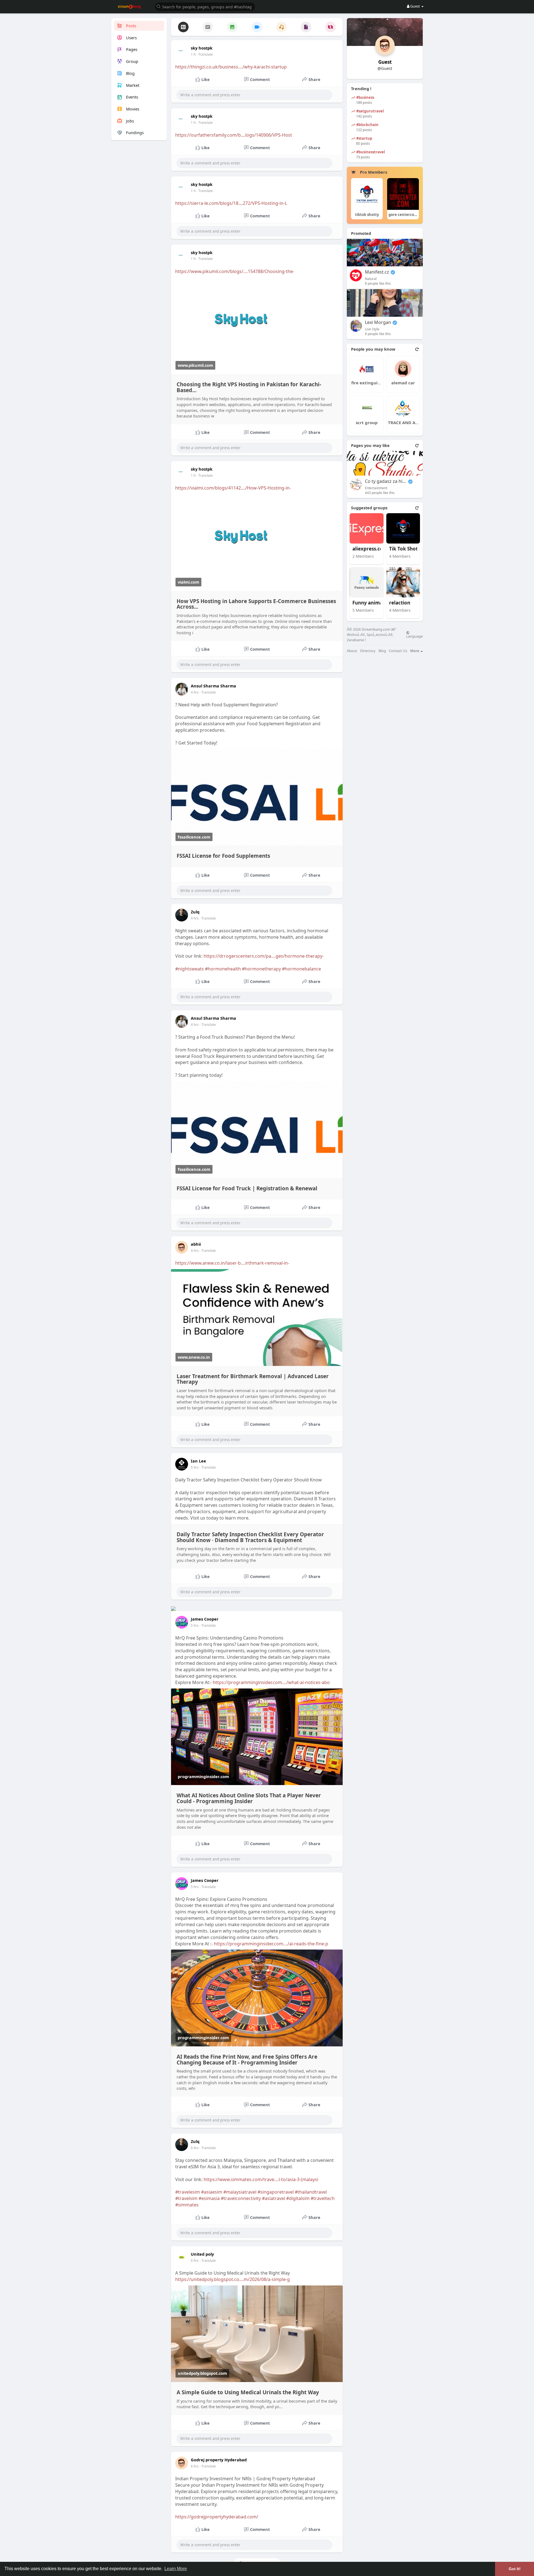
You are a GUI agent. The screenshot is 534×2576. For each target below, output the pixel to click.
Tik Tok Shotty (406, 549)
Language (414, 636)
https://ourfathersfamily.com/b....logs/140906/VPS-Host (234, 135)
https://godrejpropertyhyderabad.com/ (217, 2517)
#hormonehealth (223, 969)
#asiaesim (212, 2192)
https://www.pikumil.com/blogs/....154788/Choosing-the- (235, 271)
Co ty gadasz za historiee (386, 481)
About (352, 651)
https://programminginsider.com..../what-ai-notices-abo (271, 1682)
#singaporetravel (276, 2192)
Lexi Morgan (378, 322)
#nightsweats (190, 969)
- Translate (205, 54)
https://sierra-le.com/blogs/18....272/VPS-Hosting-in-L (231, 203)
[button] (205, 6)
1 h (193, 54)
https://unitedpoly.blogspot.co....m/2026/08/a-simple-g (233, 2279)
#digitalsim (298, 2198)
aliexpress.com (370, 549)
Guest (385, 62)
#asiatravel (274, 2198)
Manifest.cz (377, 272)
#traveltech (323, 2198)
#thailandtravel (311, 2192)
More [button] (415, 651)
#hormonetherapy (261, 969)
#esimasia (209, 2198)
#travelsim (186, 2198)
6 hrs (195, 2148)
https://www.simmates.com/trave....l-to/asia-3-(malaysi (261, 2179)
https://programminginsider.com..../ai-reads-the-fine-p (271, 1944)
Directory (368, 651)
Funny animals (369, 603)
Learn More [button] (176, 2569)
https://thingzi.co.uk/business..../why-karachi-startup (231, 67)
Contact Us (398, 651)
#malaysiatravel (240, 2192)
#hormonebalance (301, 969)
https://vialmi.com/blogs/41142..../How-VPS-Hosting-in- (233, 488)
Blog (382, 651)
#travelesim (188, 2192)
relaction (400, 603)
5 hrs (195, 1467)
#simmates (187, 2205)
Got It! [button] (515, 2569)
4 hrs (195, 692)
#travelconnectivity (241, 2198)
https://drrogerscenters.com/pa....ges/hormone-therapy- (264, 956)
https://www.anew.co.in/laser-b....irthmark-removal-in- (232, 1263)
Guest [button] (415, 6)
